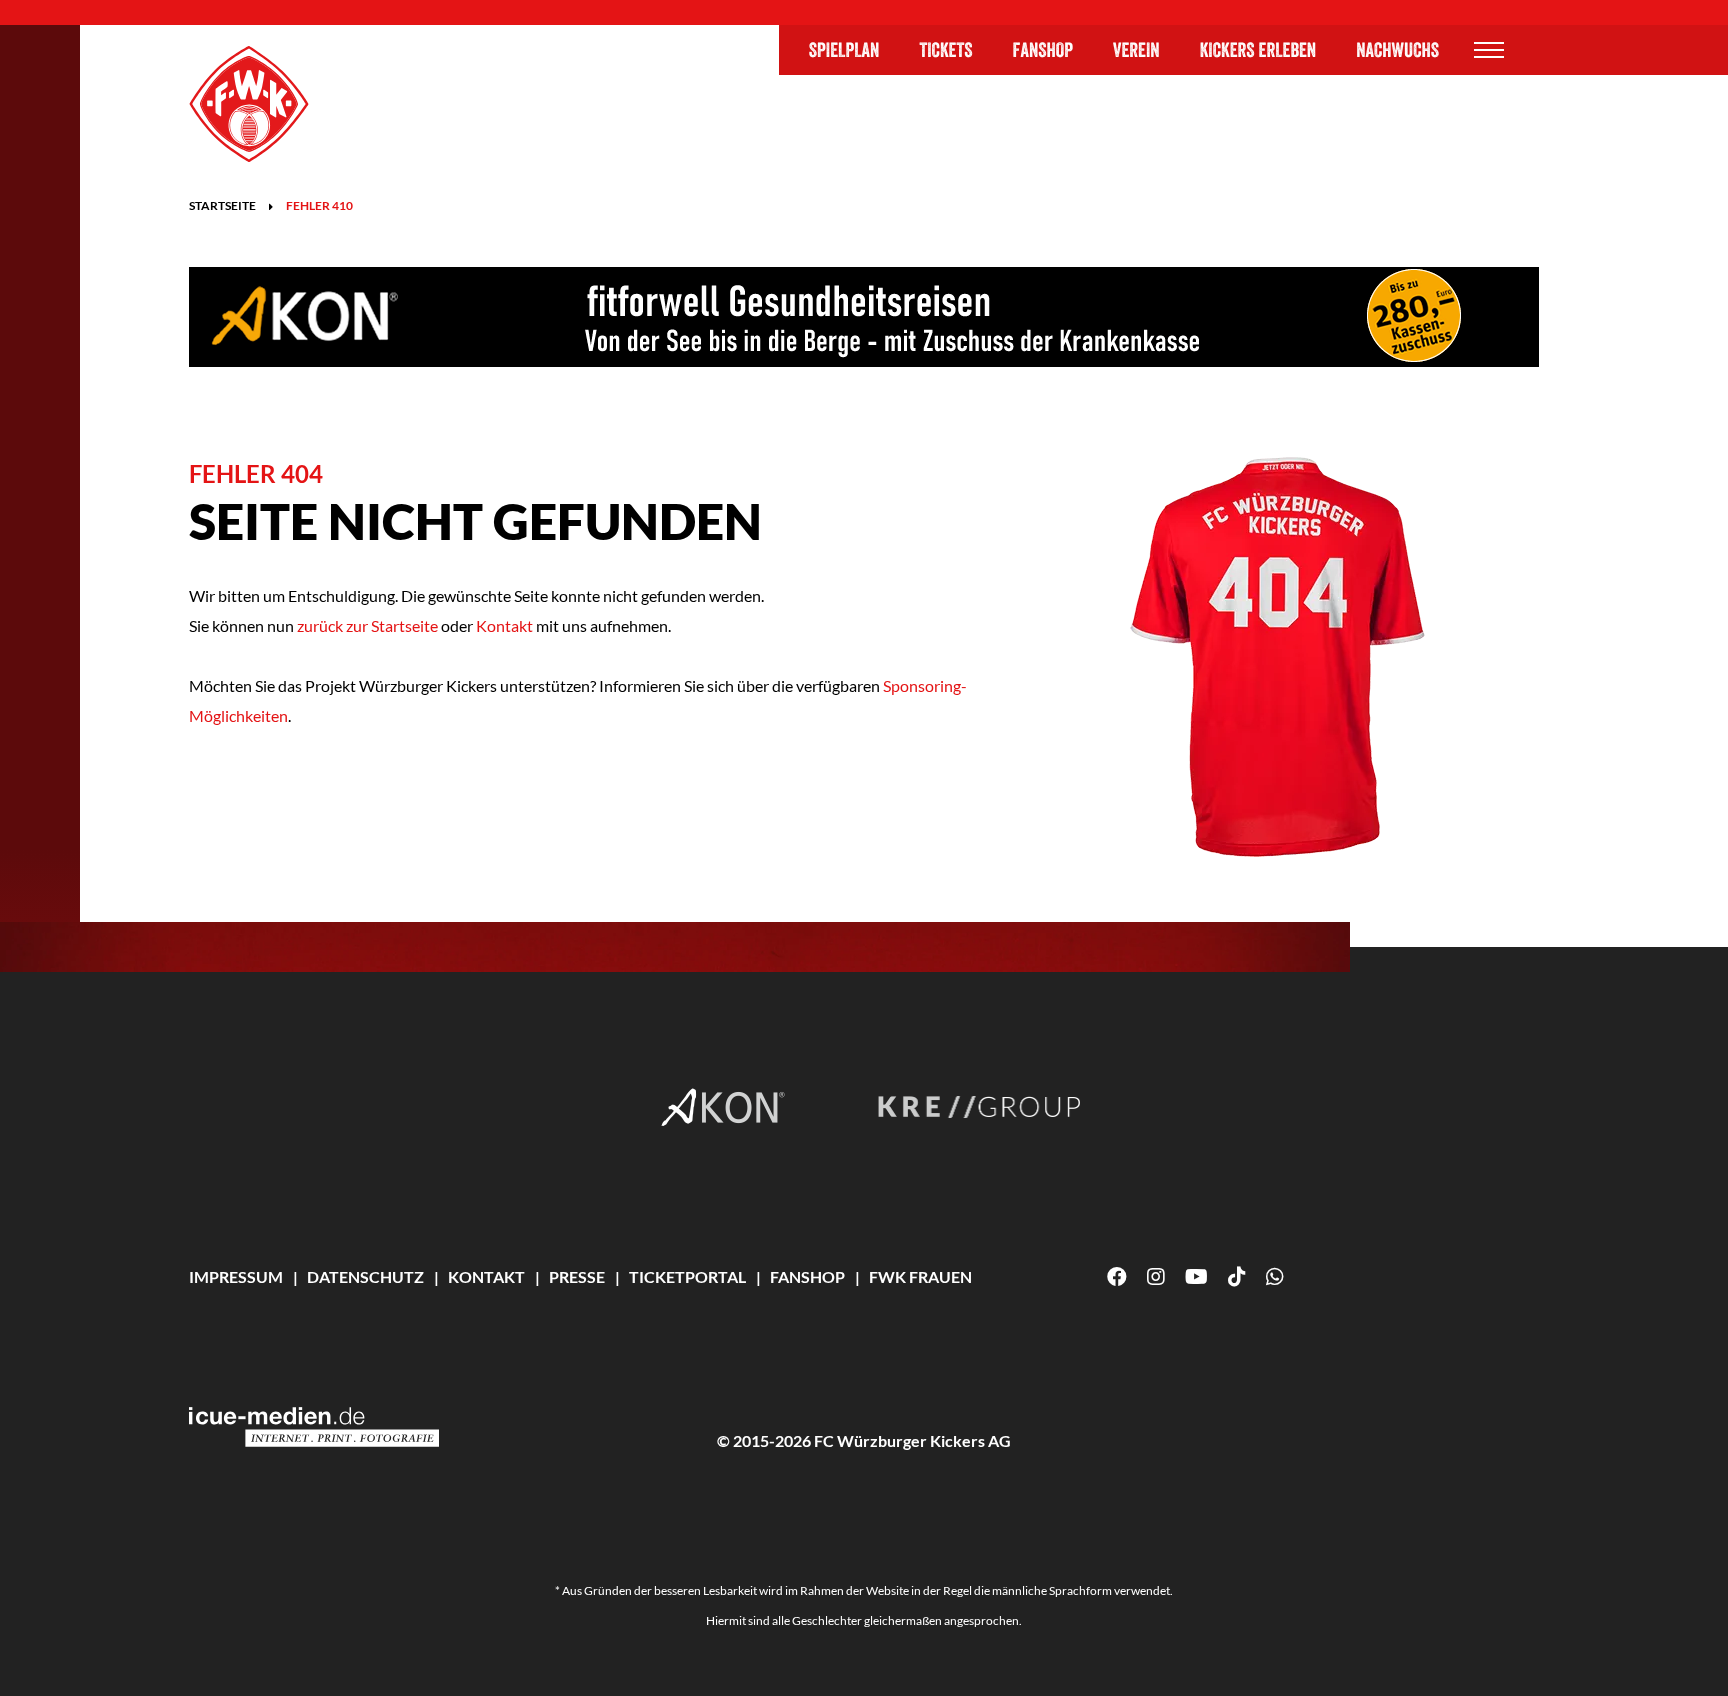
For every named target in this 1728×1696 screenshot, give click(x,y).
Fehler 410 (319, 205)
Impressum (236, 1276)
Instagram (1156, 1277)
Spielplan (844, 50)
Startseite (222, 205)
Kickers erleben (1258, 50)
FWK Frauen (920, 1276)
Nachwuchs (1397, 50)
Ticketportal (687, 1276)
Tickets (945, 50)
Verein (1136, 50)
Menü (1489, 50)
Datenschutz (365, 1276)
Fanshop (1043, 50)
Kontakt (504, 625)
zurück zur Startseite (366, 625)
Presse (577, 1276)
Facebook (1117, 1277)
